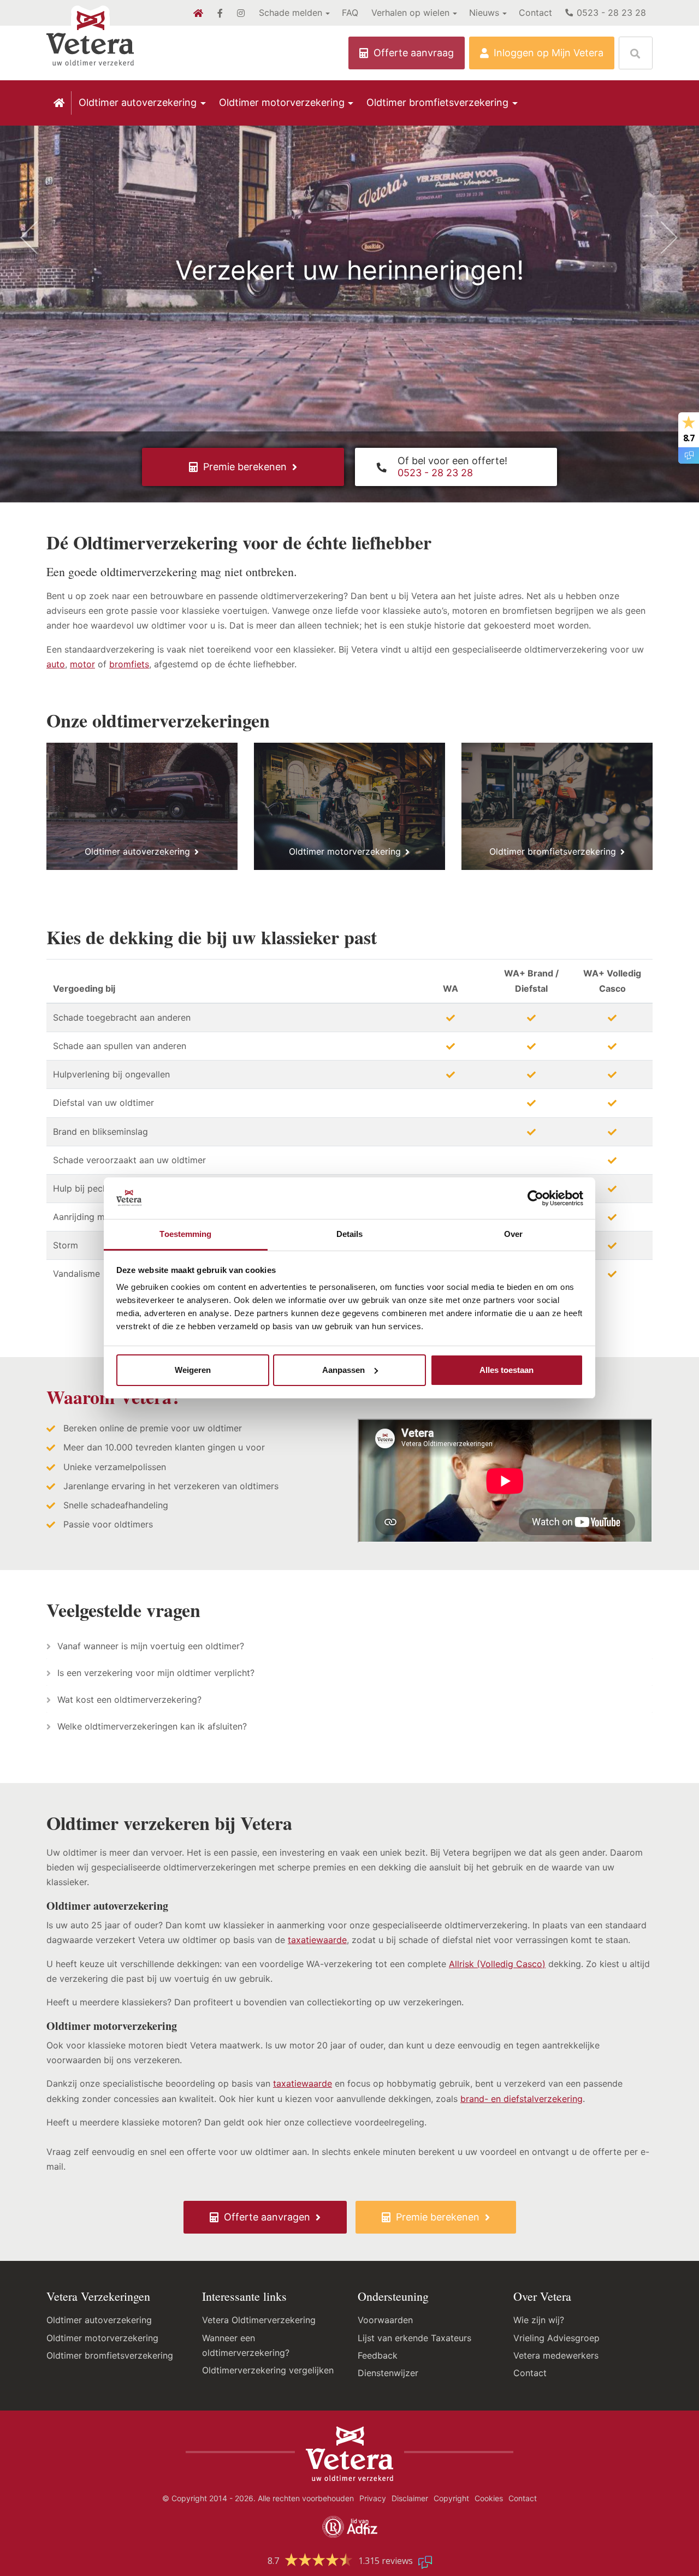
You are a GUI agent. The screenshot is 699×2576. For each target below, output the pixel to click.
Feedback (378, 2355)
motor (82, 664)
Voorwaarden (385, 2320)
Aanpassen (343, 1370)
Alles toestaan (507, 1370)
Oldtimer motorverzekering (282, 102)
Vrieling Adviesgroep (556, 2338)
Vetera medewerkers (556, 2355)
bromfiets (129, 664)
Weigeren (193, 1370)
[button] (52, 270)
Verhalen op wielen (410, 13)
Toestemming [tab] (185, 1234)
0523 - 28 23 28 (610, 13)
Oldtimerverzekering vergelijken (268, 2370)
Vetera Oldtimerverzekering (259, 2320)
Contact (535, 13)
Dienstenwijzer (388, 2373)
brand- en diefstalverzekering (522, 2099)
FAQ (350, 13)
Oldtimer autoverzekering (138, 102)
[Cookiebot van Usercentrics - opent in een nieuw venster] (535, 1198)
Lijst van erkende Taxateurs (414, 2338)
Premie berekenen (245, 467)
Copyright (451, 2498)
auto (56, 664)
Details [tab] (350, 1234)
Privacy (373, 2498)
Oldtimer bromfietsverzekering (437, 102)
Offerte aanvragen (267, 2217)
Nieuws (484, 13)
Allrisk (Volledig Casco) (497, 1964)
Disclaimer (410, 2498)
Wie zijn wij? (539, 2320)
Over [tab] (513, 1234)
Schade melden (291, 13)
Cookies (489, 2498)
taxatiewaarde (317, 1940)
